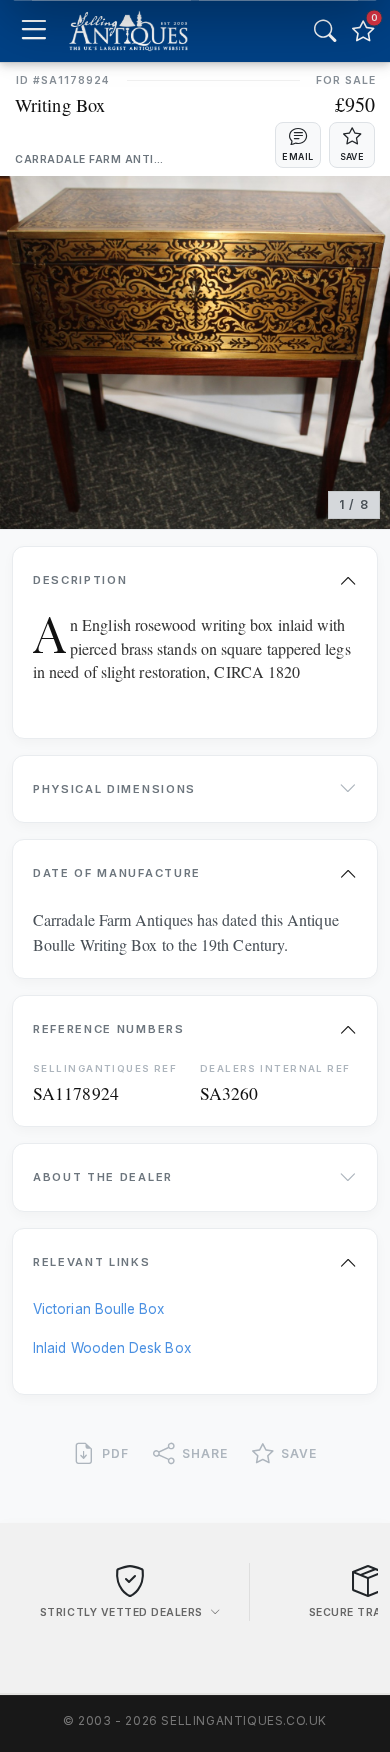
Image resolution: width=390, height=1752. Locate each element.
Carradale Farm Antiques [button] (90, 159)
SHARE (205, 1453)
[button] (298, 145)
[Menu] (33, 31)
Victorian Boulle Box (99, 1309)
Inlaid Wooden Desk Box (112, 1348)
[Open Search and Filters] (325, 31)
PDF (115, 1453)
